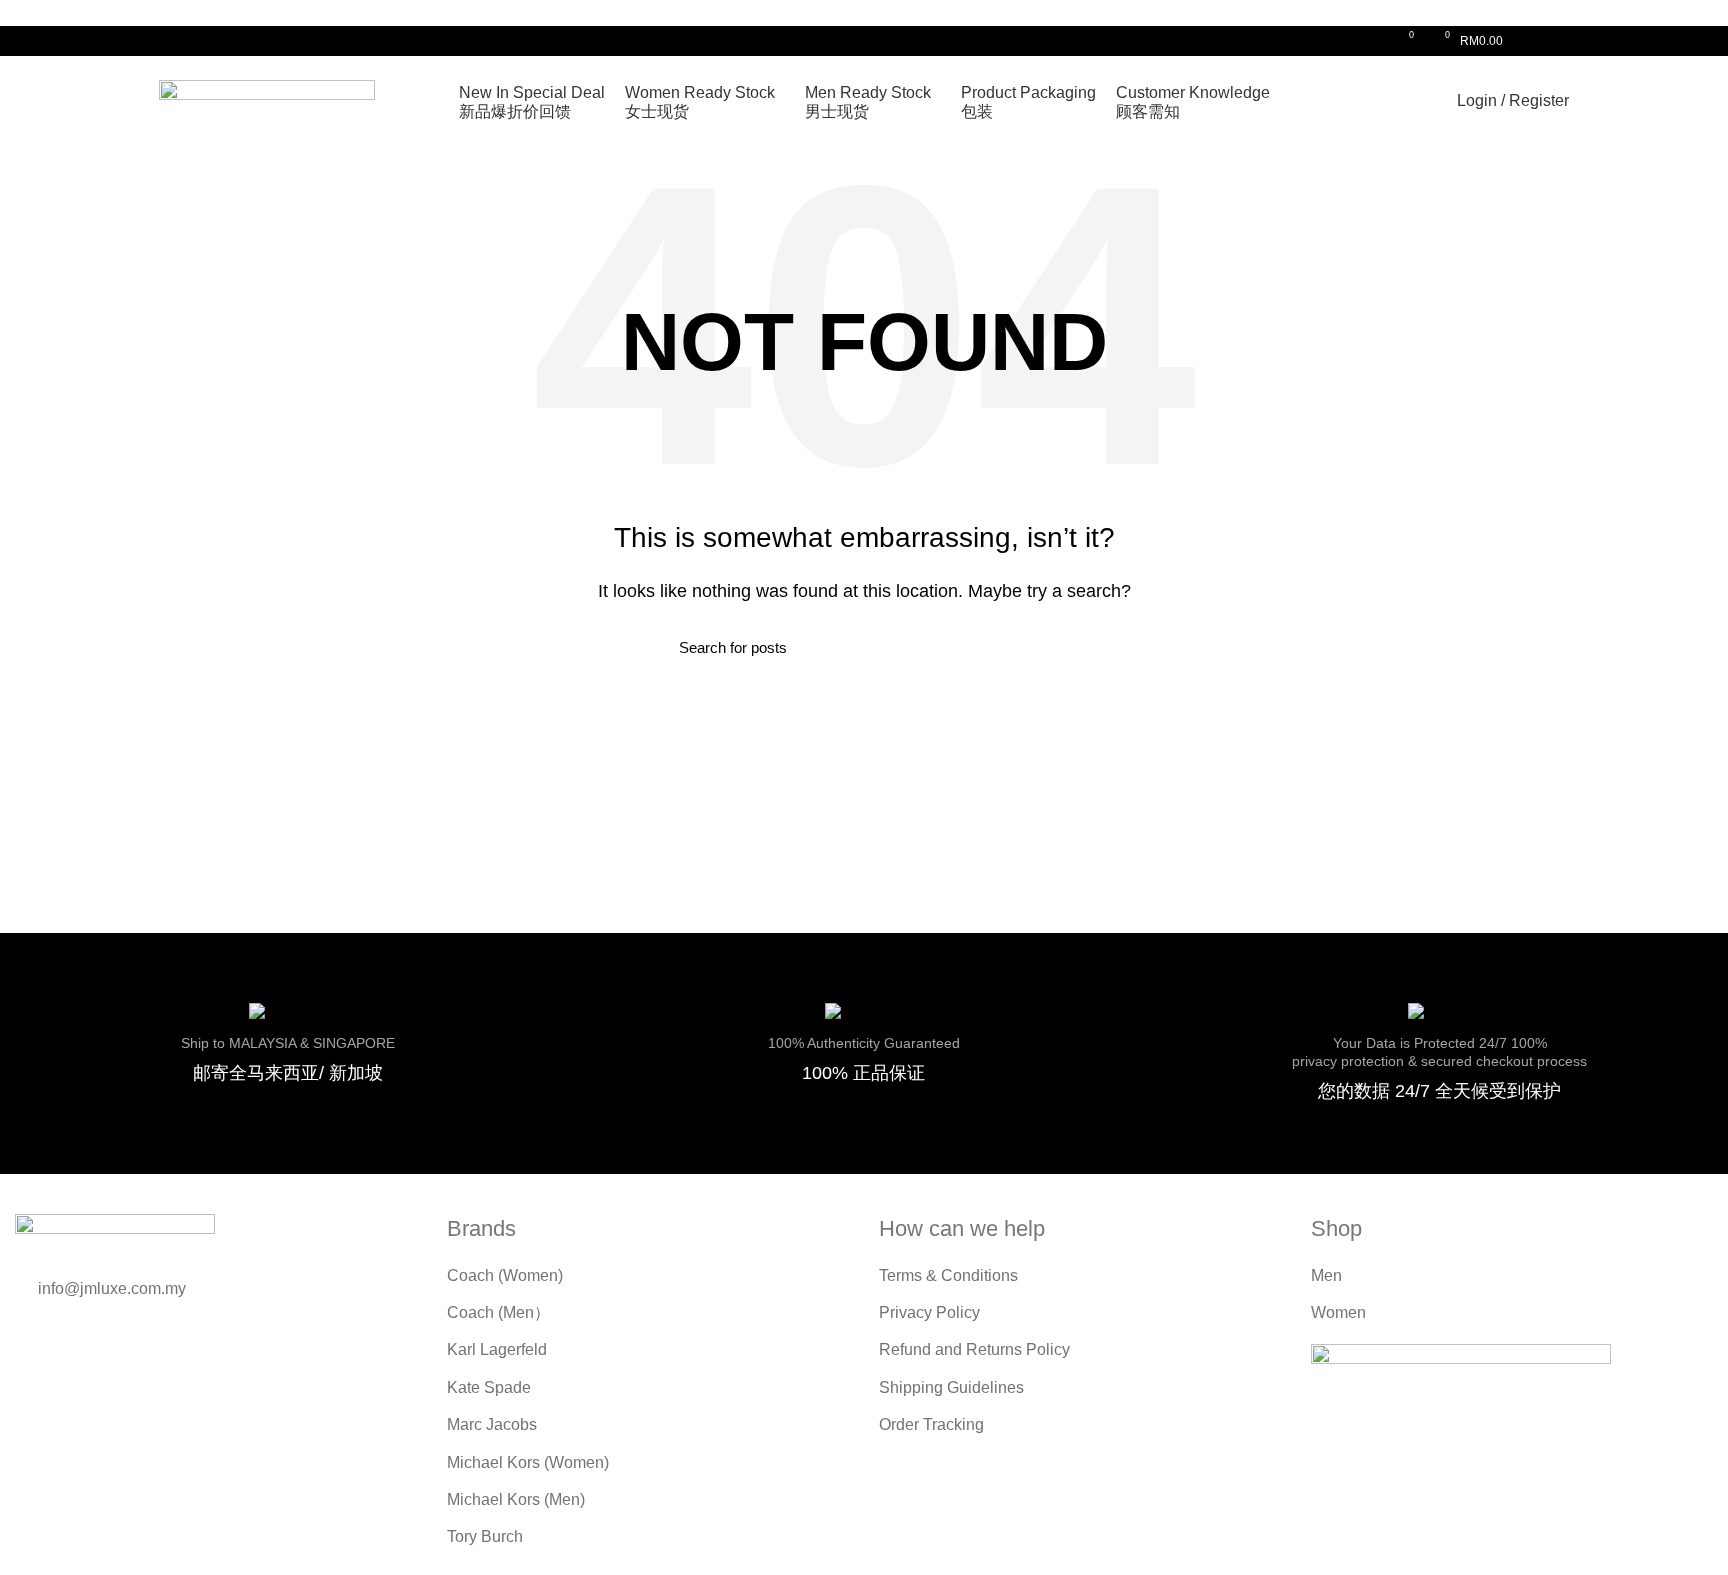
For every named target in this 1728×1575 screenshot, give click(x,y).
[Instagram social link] (1557, 41)
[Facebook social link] (1534, 41)
